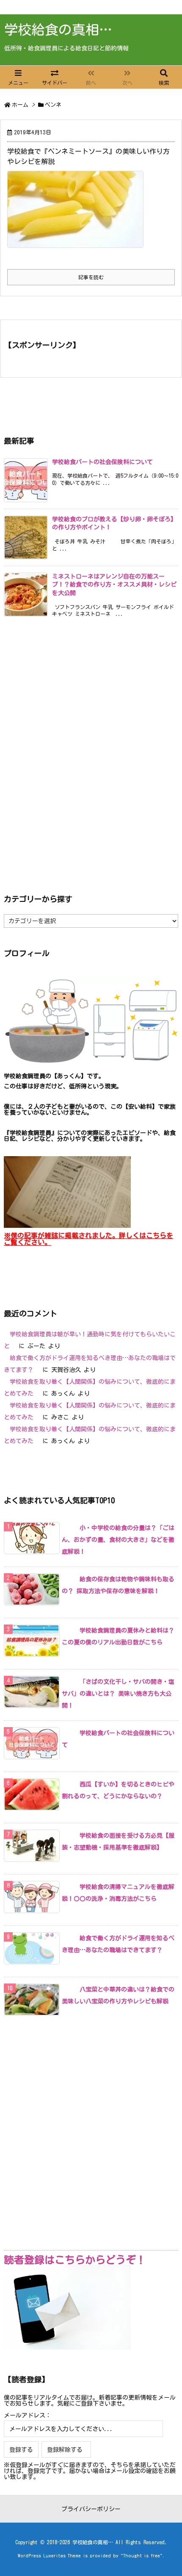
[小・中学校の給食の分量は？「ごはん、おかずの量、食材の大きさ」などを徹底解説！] (68, 1528)
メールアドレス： (28, 2415)
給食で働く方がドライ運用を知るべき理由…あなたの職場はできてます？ (90, 1364)
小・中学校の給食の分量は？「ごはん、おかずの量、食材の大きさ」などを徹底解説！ (118, 1540)
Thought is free (142, 2555)
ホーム (20, 105)
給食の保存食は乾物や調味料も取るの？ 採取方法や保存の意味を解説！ (118, 1585)
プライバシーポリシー (91, 2509)
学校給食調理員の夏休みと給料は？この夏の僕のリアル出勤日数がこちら (118, 1636)
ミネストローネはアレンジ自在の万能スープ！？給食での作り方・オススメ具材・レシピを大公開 (114, 585)
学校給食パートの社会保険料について (102, 462)
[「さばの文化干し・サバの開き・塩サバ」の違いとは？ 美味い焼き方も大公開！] (68, 1682)
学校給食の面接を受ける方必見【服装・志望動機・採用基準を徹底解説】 (118, 1842)
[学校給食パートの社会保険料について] (68, 1733)
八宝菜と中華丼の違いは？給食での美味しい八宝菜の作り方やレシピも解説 (118, 1995)
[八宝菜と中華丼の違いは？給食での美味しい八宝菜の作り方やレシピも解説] (68, 1989)
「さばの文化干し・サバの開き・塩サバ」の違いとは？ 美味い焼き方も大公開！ (118, 1694)
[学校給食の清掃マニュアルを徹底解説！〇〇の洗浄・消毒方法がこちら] (68, 1887)
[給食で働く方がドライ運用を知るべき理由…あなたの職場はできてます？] (68, 1938)
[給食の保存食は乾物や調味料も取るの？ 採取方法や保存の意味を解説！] (68, 1579)
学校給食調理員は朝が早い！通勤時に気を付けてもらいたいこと (90, 1340)
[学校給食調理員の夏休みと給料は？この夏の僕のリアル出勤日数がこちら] (68, 1630)
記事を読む (91, 277)
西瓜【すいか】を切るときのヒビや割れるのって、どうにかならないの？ (118, 1790)
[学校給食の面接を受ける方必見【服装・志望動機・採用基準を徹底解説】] (68, 1836)
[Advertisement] (91, 754)
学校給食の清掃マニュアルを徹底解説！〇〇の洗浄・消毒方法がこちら (118, 1893)
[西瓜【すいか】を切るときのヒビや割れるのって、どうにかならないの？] (68, 1784)
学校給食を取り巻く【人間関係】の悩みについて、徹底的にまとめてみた (90, 1388)
